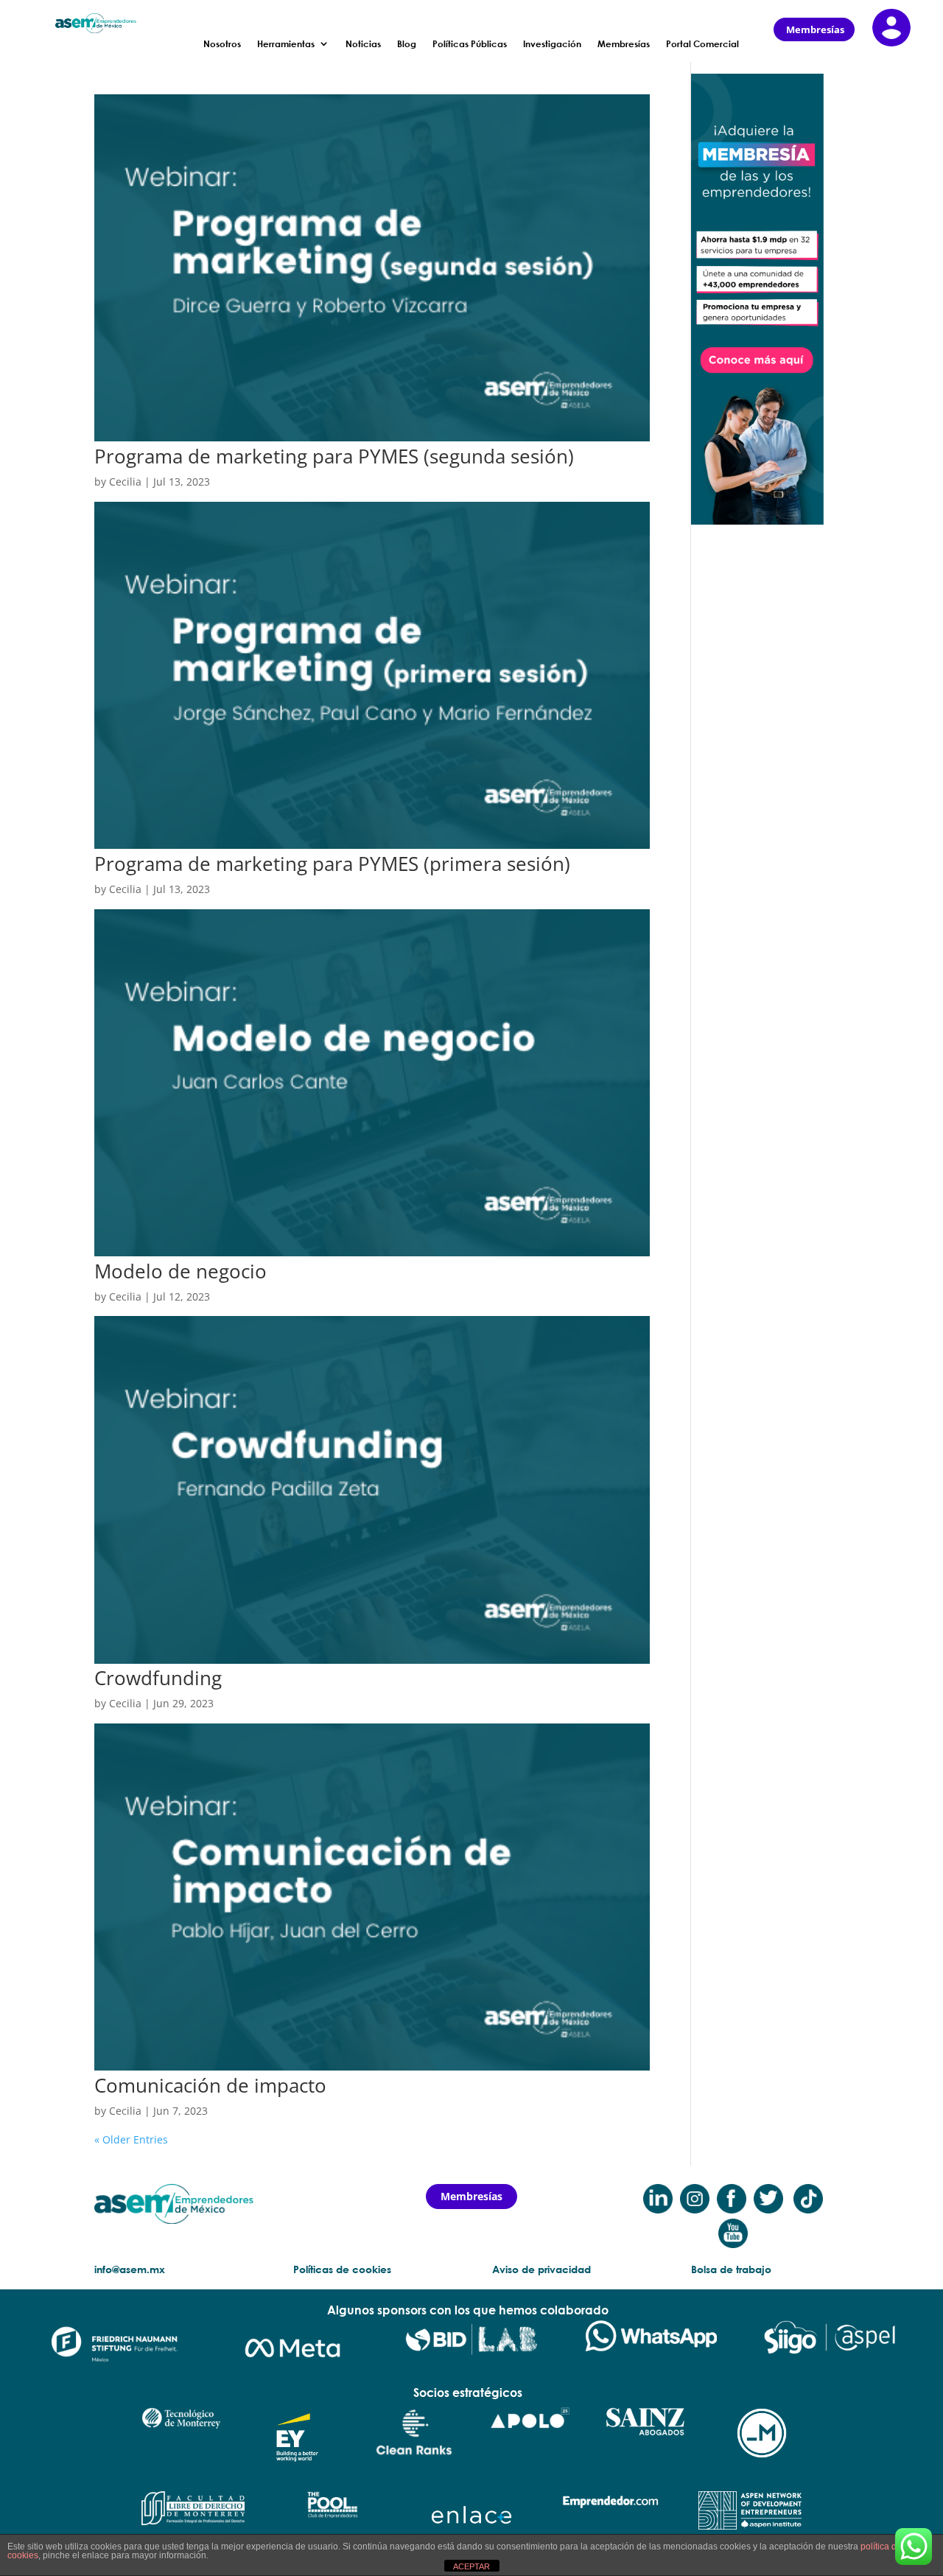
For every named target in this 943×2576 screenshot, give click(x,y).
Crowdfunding (158, 1678)
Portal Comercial (702, 44)
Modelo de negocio (180, 1271)
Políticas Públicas (470, 44)
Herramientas (286, 44)
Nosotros (222, 44)
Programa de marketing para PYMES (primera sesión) (332, 864)
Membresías (624, 44)
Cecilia (125, 482)
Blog (407, 44)
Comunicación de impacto (210, 2085)
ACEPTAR (471, 2566)
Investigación (552, 44)
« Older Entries (131, 2139)
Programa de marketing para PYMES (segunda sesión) (334, 456)
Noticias (363, 44)
